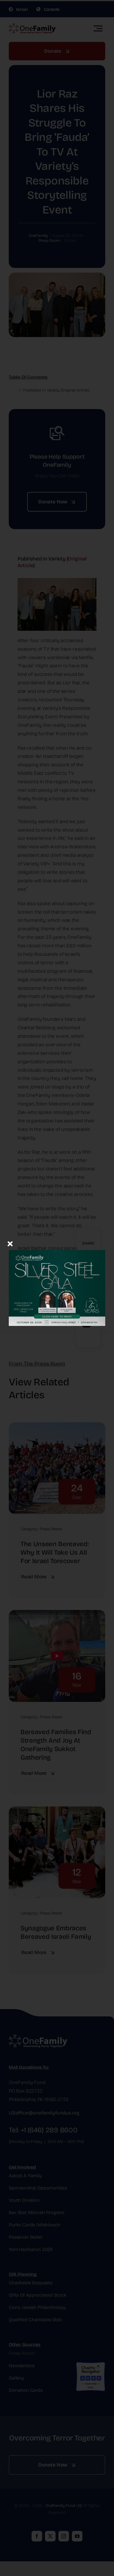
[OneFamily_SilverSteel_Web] (57, 1242)
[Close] (10, 1244)
